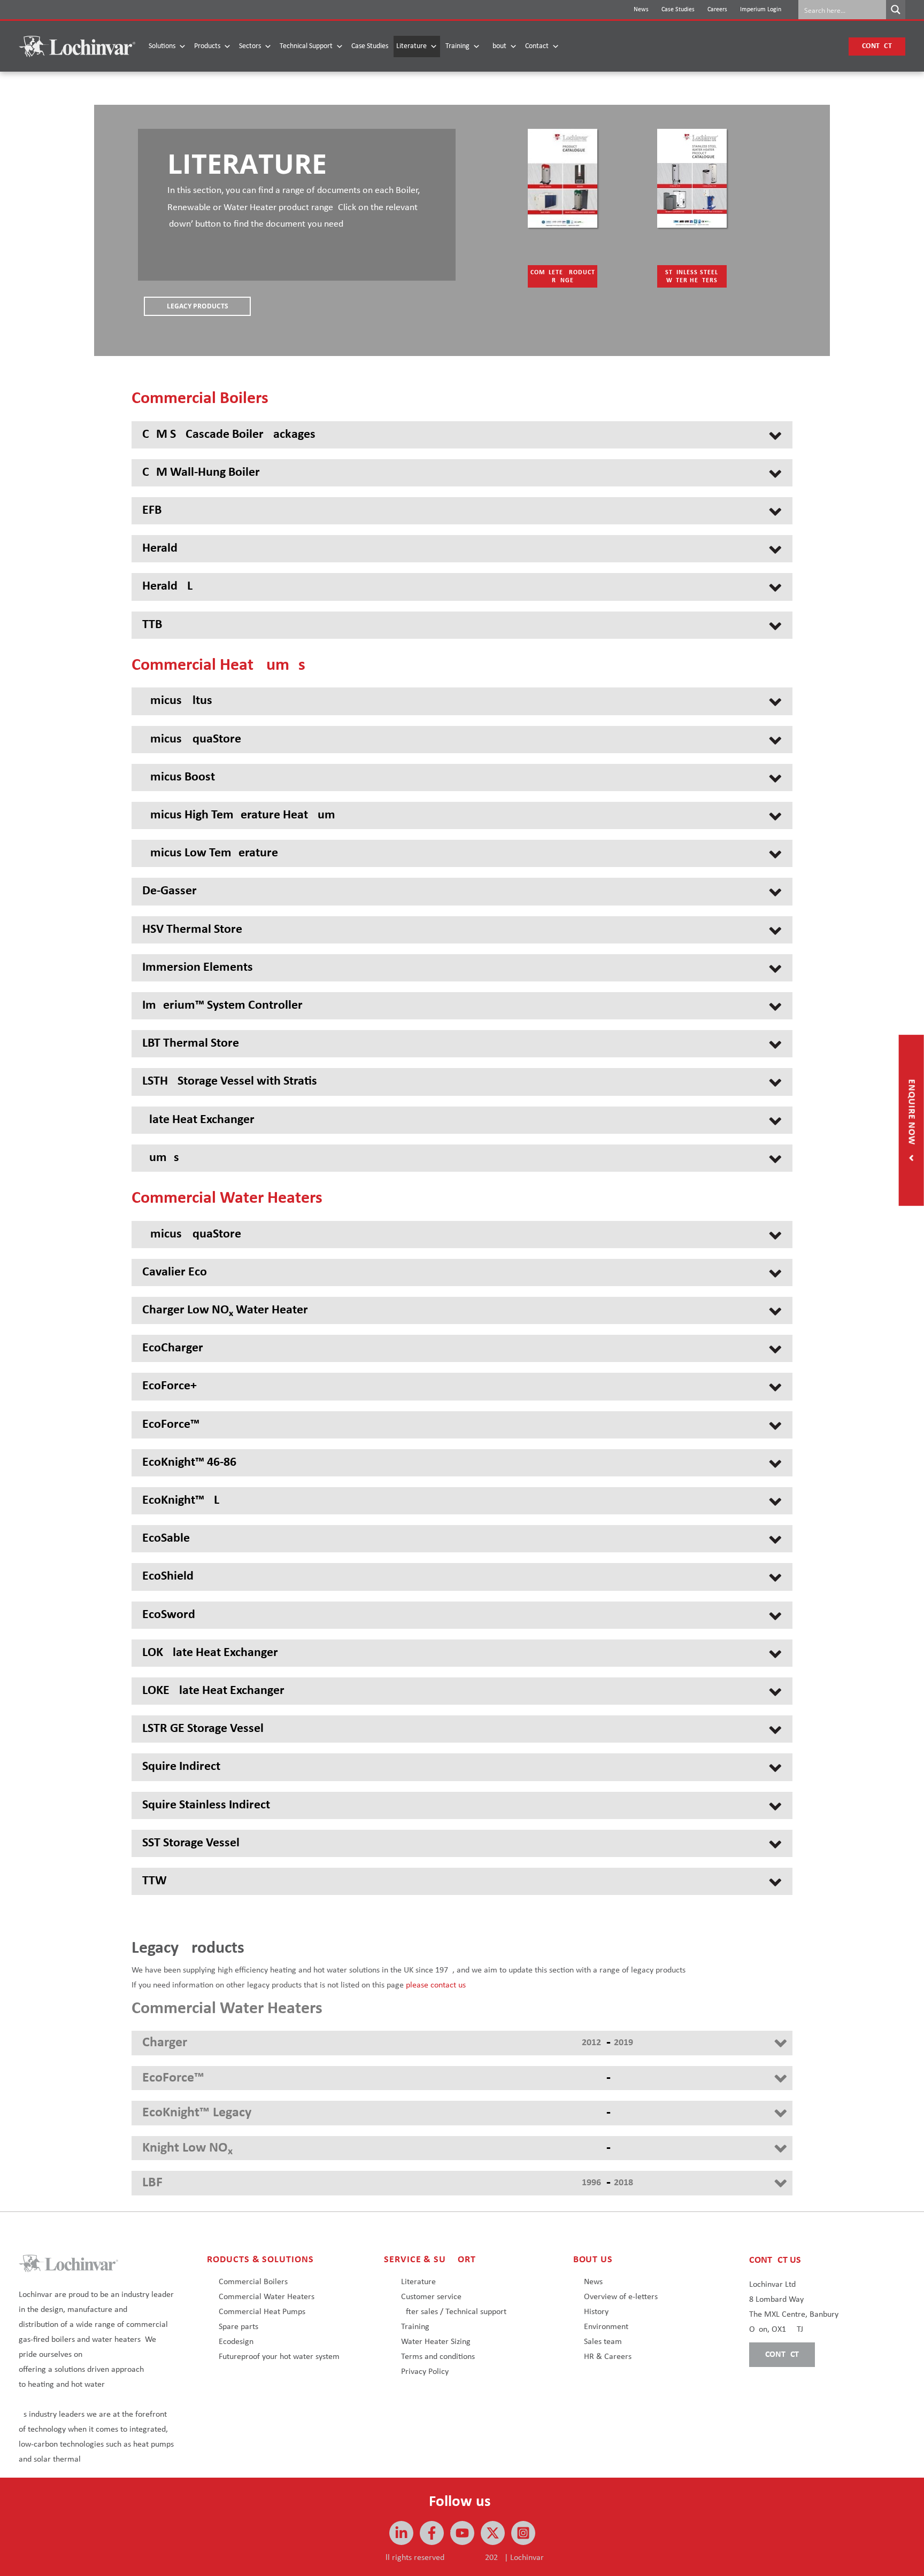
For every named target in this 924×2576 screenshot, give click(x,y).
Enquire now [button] (911, 1113)
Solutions (162, 46)
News (641, 10)
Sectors (250, 46)
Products (207, 46)
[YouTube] (462, 2533)
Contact (537, 46)
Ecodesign (236, 2342)
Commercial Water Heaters (267, 2297)
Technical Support (306, 46)
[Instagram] (523, 2533)
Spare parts (238, 2327)
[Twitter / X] (493, 2533)
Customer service (431, 2297)
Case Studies (678, 10)
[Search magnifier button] (896, 10)
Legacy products (198, 306)
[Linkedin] (401, 2533)
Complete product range (563, 277)
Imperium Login (761, 10)
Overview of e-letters (621, 2297)
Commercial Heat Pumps (262, 2312)
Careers (717, 10)
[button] (877, 47)
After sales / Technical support (454, 2312)
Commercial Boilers (253, 2282)
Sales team (603, 2342)
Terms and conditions (438, 2357)
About (497, 46)
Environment (606, 2327)
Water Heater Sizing (436, 2342)
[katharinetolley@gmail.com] (432, 2533)
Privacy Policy (425, 2372)
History (596, 2312)
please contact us (436, 1985)
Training (457, 46)
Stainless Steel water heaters (692, 277)
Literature (411, 46)
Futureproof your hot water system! (280, 2357)
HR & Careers (608, 2357)
